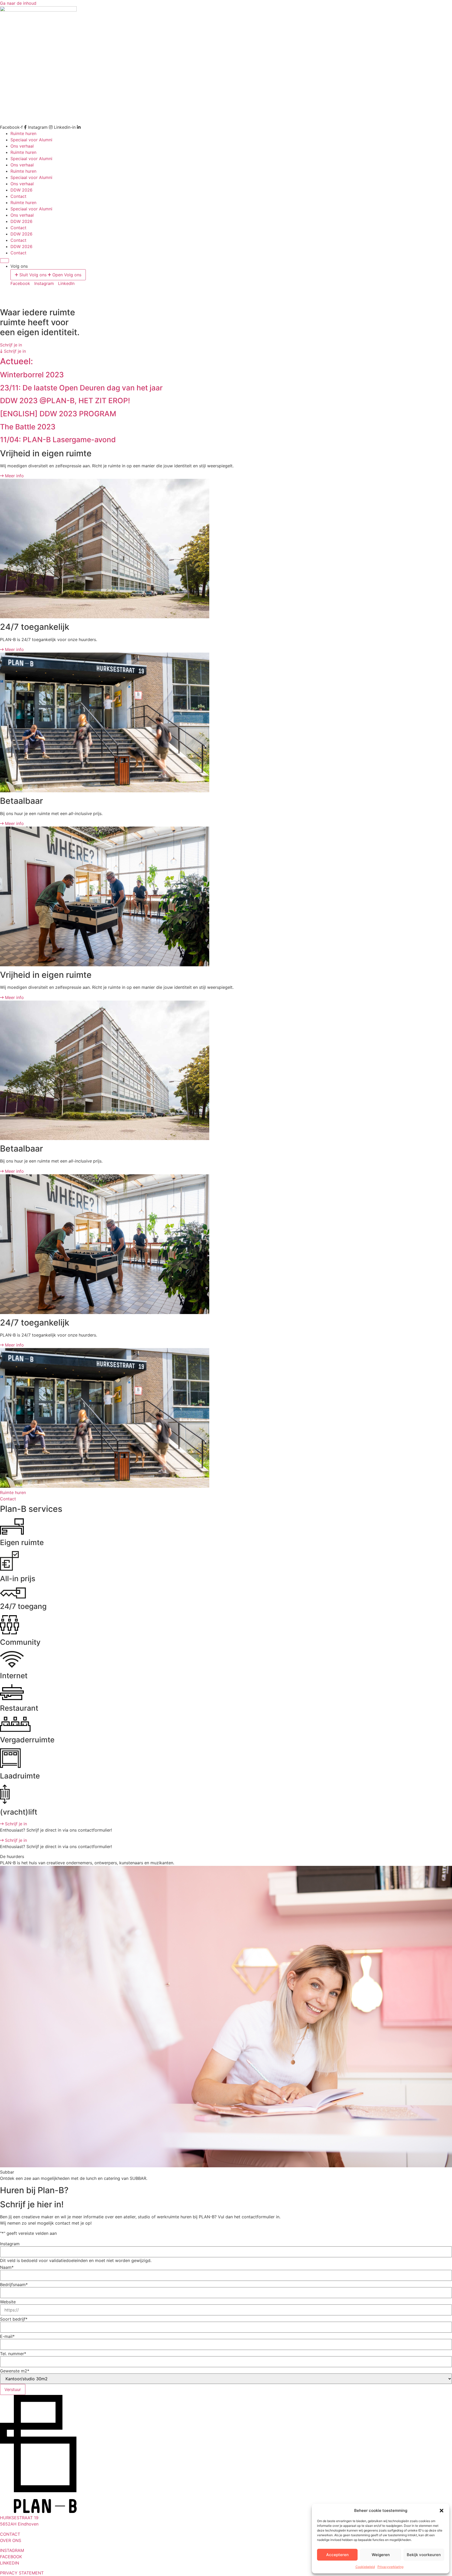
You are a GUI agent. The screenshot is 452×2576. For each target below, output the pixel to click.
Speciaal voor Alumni (31, 140)
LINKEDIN (10, 2563)
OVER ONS (11, 2540)
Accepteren (337, 2555)
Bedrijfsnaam (14, 2285)
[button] (442, 2511)
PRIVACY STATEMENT (22, 2573)
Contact (18, 196)
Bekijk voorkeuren (424, 2555)
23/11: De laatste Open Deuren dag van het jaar (81, 388)
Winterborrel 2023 (32, 375)
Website (8, 2302)
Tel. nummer (13, 2354)
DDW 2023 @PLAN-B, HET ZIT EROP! (65, 401)
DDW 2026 (21, 190)
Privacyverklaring (390, 2567)
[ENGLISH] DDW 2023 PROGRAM (58, 414)
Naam (7, 2267)
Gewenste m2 (15, 2371)
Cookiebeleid (365, 2567)
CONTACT (10, 2534)
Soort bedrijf (14, 2319)
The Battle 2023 (28, 427)
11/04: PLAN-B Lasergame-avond (58, 440)
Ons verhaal (22, 146)
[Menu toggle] (4, 261)
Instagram (10, 2244)
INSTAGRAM (12, 2550)
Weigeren (381, 2555)
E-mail (7, 2336)
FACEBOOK (11, 2557)
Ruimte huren (23, 133)
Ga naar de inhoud (18, 3)
